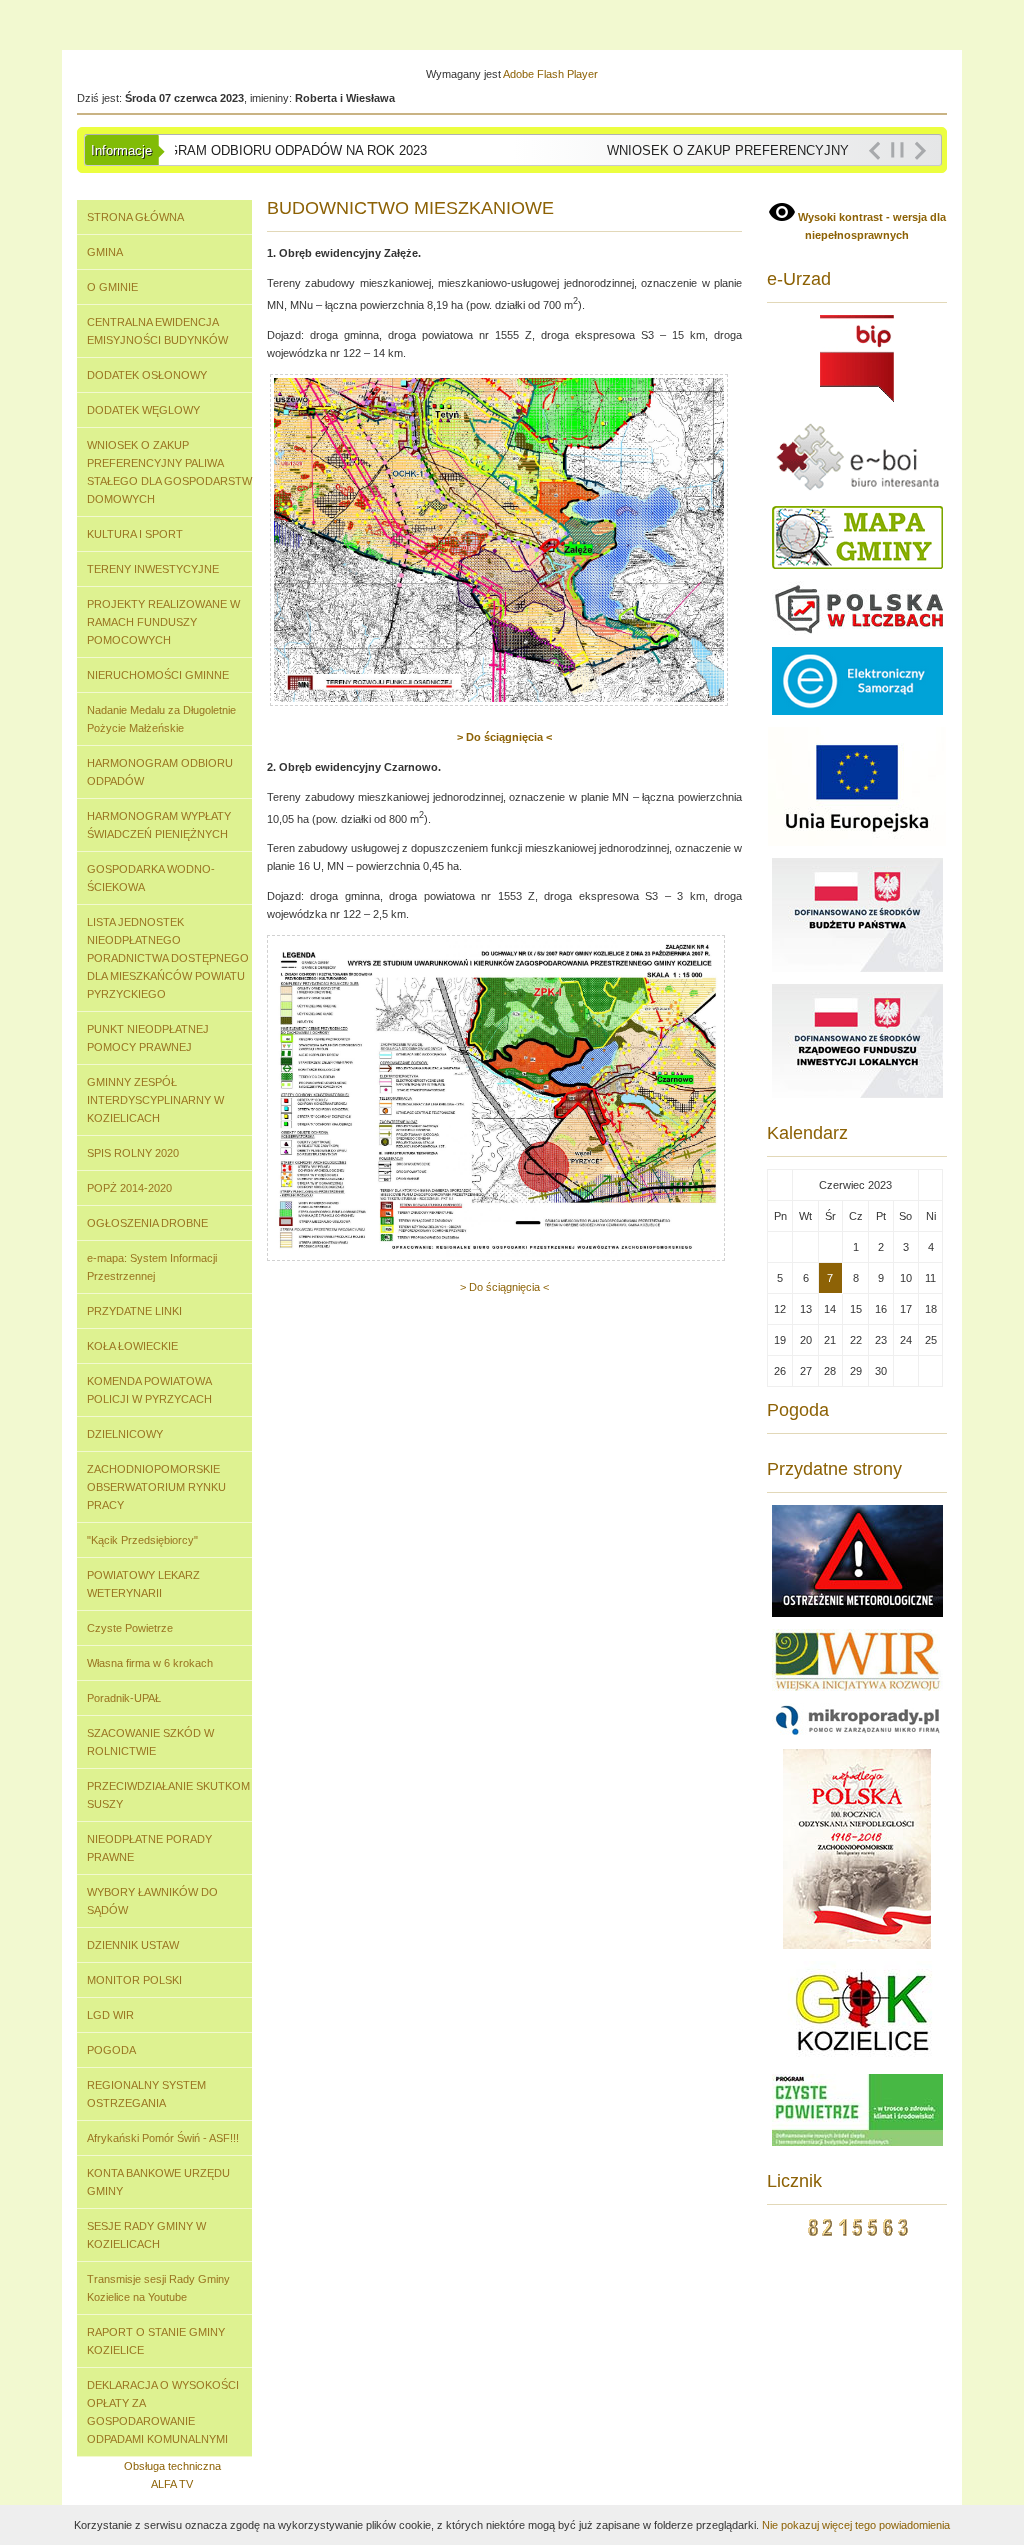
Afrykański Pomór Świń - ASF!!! (163, 2138)
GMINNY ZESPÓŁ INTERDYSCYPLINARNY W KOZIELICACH (155, 1100)
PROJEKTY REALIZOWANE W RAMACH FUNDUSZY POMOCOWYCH (163, 622)
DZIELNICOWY (125, 1434)
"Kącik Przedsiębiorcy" (142, 1540)
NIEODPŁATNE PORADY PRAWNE (149, 1848)
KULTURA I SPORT (135, 534)
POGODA (111, 2050)
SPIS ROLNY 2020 (133, 1153)
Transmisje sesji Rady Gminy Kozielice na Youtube (158, 2288)
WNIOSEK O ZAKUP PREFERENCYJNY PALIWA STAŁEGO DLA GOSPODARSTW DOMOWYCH (169, 472)
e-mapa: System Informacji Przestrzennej (152, 1267)
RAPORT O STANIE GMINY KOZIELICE (156, 2341)
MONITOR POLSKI (134, 1980)
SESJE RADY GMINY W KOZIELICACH (146, 2235)
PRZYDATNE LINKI (134, 1311)
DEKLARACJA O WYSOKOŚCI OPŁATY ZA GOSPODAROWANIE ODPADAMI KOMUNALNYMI (163, 2412)
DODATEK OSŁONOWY (147, 375)
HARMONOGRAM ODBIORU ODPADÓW (160, 772)
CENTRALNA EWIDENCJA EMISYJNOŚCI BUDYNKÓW (157, 331)
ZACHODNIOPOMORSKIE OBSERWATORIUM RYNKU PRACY (156, 1487)
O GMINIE (112, 287)
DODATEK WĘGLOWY (143, 410)
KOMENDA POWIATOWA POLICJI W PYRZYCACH (149, 1390)
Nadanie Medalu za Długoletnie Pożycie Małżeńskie (161, 719)
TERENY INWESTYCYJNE (153, 569)
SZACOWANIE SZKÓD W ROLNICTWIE (150, 1742)
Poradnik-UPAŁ (124, 1698)
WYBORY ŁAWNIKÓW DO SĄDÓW (152, 1901)
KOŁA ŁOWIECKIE (132, 1346)
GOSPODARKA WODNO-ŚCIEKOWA (151, 878)
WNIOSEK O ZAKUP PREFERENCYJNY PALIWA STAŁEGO (772, 150)
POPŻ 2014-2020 (129, 1188)
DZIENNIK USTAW (133, 1945)
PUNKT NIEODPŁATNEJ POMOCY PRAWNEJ (148, 1038)
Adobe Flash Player (550, 74)
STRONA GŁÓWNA (135, 217)
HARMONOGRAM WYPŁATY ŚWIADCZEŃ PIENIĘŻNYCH (159, 825)
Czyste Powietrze (130, 1628)
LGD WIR (110, 2015)
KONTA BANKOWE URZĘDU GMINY (158, 2182)
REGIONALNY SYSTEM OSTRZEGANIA (146, 2094)
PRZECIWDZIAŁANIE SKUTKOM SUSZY (168, 1795)
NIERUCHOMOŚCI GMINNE (158, 675)
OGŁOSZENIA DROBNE (147, 1223)
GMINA (105, 252)
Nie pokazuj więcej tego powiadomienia (856, 2525)
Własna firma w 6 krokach (150, 1663)
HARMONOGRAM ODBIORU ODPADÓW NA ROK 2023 (250, 150)
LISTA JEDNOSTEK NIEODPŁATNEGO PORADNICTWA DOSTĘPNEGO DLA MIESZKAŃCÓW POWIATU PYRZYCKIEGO (168, 958)
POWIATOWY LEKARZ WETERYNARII (143, 1584)
